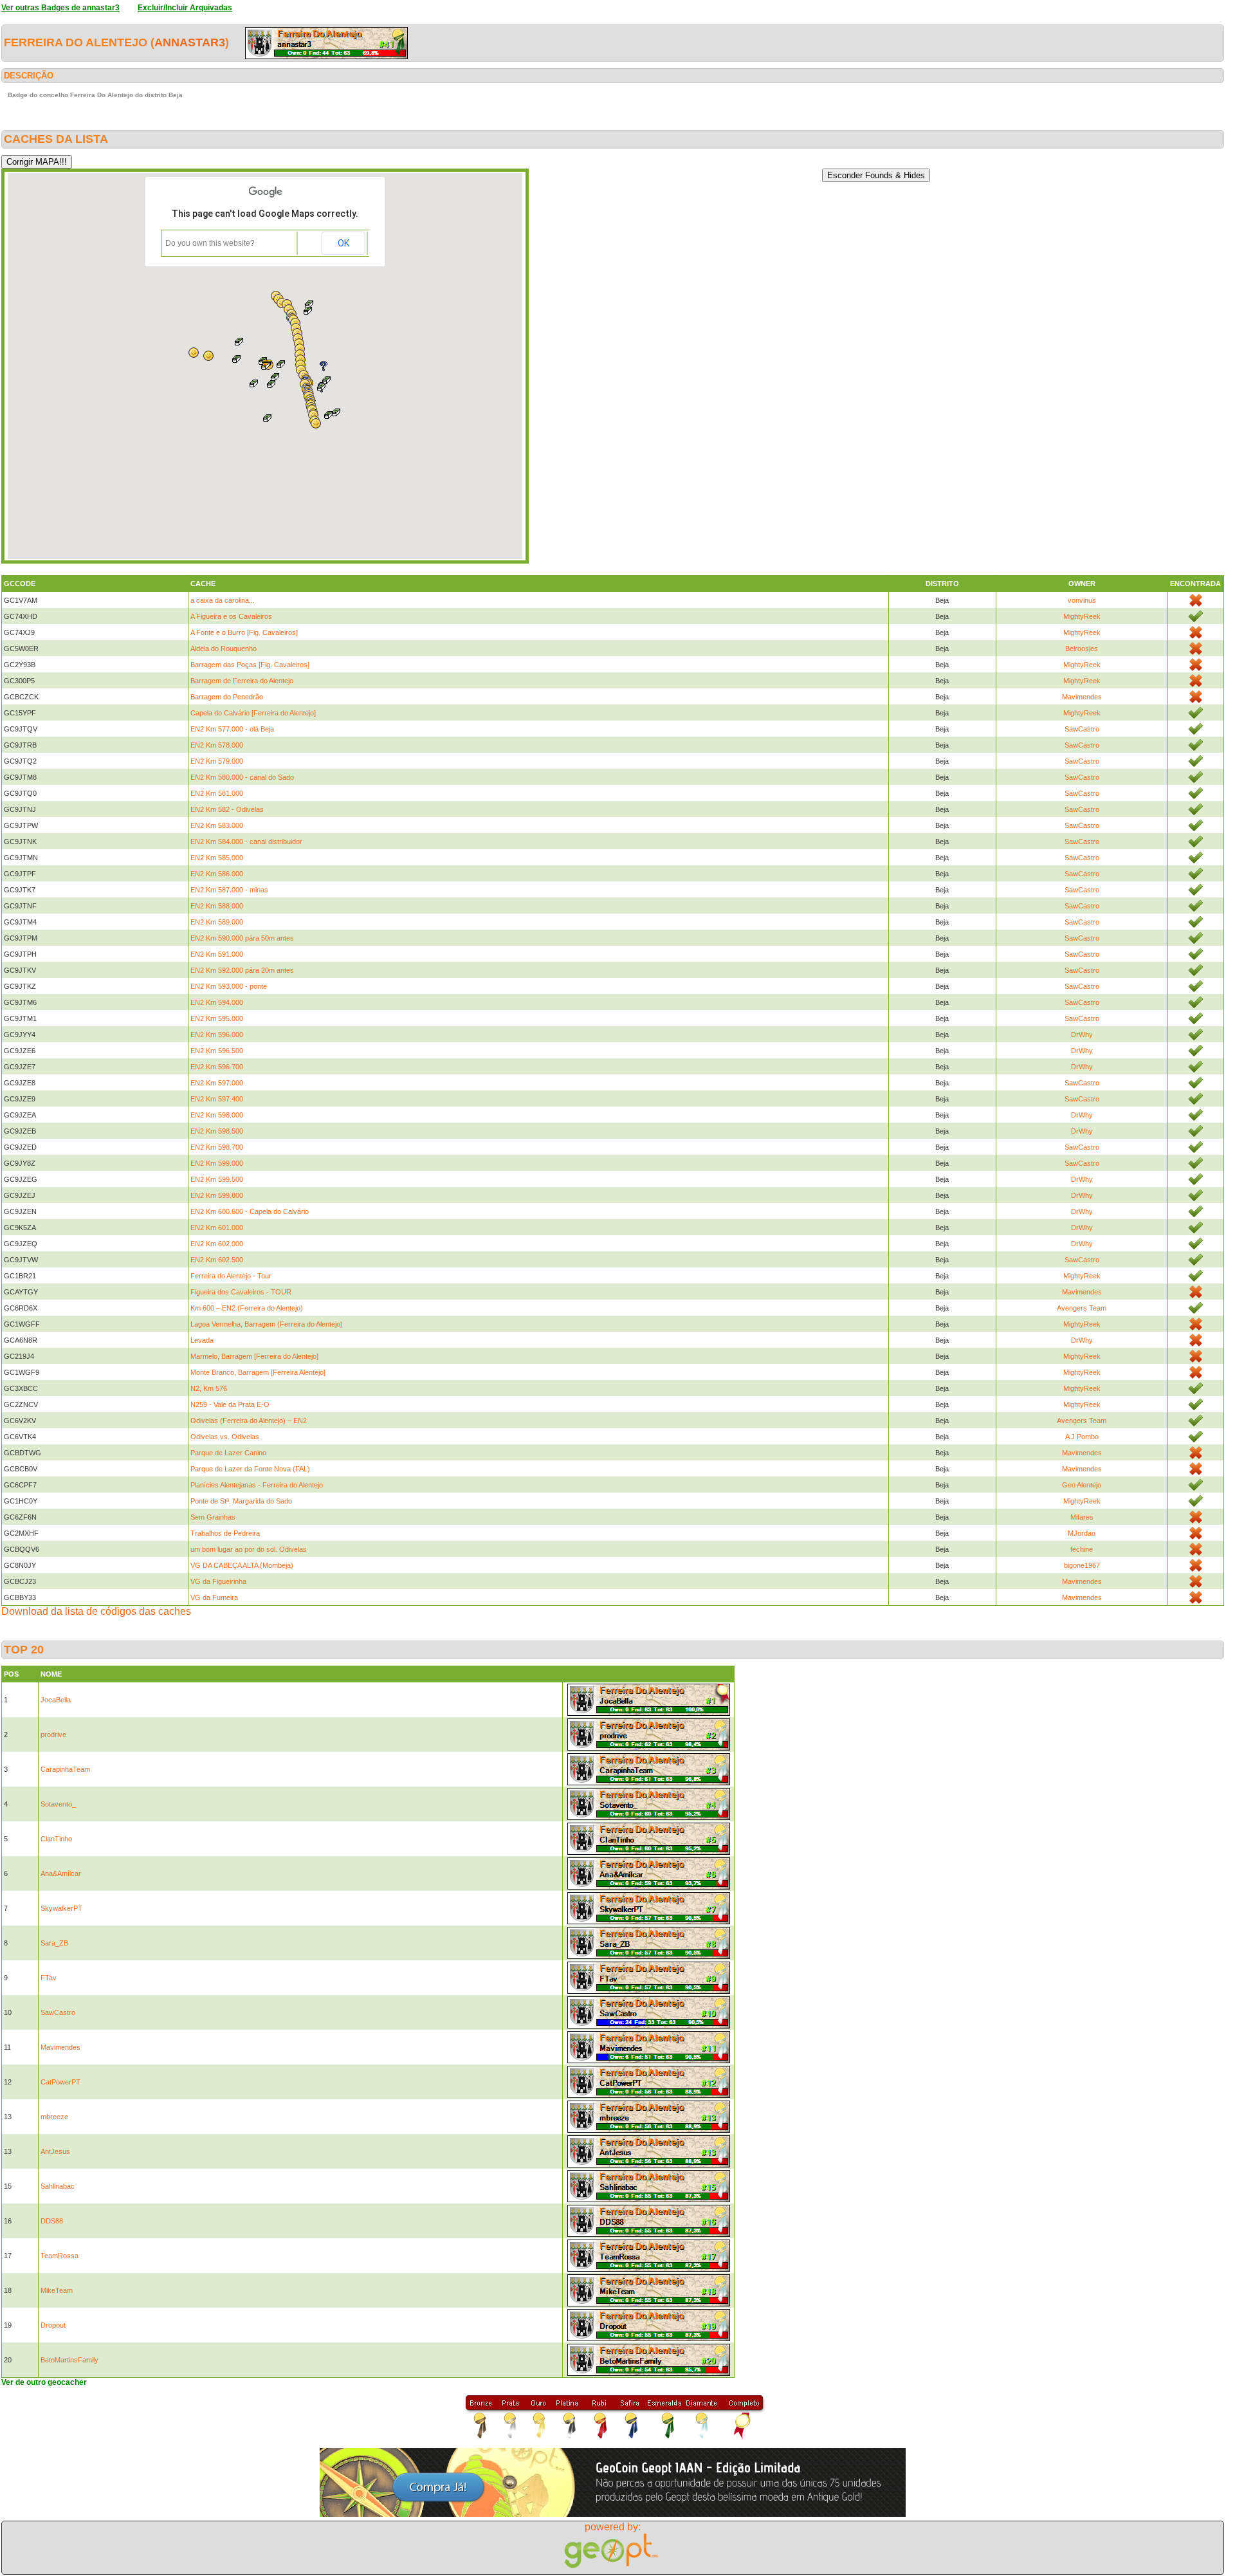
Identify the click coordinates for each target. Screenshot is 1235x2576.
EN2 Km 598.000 (217, 1115)
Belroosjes (1082, 649)
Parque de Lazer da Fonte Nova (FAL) (250, 1469)
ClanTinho (56, 1839)
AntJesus (55, 2151)
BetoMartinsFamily (69, 2360)
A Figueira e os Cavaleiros (231, 616)
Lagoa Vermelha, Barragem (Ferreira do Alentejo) (267, 1324)
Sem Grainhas (213, 1517)
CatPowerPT (60, 2082)
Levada (202, 1340)
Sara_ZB (54, 1943)
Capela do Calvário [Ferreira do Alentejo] (253, 713)
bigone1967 (1082, 1565)
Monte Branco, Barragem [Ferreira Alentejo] (258, 1372)
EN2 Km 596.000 (217, 1035)
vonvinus (1082, 600)
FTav (49, 1978)
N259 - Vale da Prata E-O (230, 1404)
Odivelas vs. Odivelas (225, 1437)
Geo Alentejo (1082, 1485)
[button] (268, 418)
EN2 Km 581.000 (217, 793)
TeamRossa (59, 2256)
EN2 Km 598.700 (217, 1147)
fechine (1082, 1549)
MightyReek (1082, 616)
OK (343, 243)
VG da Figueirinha (218, 1581)
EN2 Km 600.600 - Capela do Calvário (250, 1211)
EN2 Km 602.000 (217, 1244)
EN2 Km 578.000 (217, 745)
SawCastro (1082, 729)
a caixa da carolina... (223, 600)
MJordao (1082, 1533)
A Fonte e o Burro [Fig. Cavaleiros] (244, 632)
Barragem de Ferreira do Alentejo (242, 681)
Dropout (53, 2325)
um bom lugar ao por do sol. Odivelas (249, 1549)
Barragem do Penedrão (227, 697)
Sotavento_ (58, 1804)
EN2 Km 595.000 (217, 1018)
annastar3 (190, 42)
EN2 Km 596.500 (217, 1051)
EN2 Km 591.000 (217, 954)
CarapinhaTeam (65, 1769)
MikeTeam (57, 2290)
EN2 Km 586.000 (217, 874)
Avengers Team (1082, 1308)
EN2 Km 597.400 (217, 1099)
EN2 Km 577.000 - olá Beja (232, 729)
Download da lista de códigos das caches (96, 1611)
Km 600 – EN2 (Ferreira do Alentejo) (247, 1308)
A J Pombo (1082, 1437)
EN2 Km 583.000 (217, 825)
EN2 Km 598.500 (217, 1131)
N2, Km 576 (209, 1388)
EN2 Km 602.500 (217, 1260)
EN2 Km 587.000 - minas (229, 890)
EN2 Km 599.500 (217, 1179)
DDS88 (52, 2221)
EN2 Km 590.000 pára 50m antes (242, 938)
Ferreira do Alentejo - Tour (231, 1276)
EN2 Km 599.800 (217, 1195)
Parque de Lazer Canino (228, 1453)
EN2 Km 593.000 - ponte (229, 986)
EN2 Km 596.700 (217, 1067)
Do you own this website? (210, 243)
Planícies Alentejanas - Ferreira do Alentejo (257, 1485)
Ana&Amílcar (61, 1873)
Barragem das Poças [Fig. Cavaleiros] (250, 665)
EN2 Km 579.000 (217, 761)
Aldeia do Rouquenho (224, 649)
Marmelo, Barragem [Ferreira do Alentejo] (254, 1356)
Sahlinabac (58, 2186)
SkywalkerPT (61, 1908)
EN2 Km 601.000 (217, 1228)
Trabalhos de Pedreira (225, 1533)
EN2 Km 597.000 (217, 1083)
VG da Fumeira (214, 1597)
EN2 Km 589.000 (217, 922)
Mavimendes (1082, 697)
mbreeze (54, 2117)
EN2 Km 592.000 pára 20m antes (242, 970)
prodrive (53, 1734)
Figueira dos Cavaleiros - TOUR (241, 1292)
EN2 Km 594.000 (217, 1002)
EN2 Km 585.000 (217, 858)
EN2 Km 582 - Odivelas (227, 809)
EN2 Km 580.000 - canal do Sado (242, 777)
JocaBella (56, 1700)
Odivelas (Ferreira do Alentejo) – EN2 (249, 1421)
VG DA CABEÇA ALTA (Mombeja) (242, 1565)
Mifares (1082, 1517)
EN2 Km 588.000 (217, 906)
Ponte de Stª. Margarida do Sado (241, 1501)
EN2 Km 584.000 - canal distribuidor (246, 842)
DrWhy (1082, 1035)
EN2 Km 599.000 (217, 1163)
